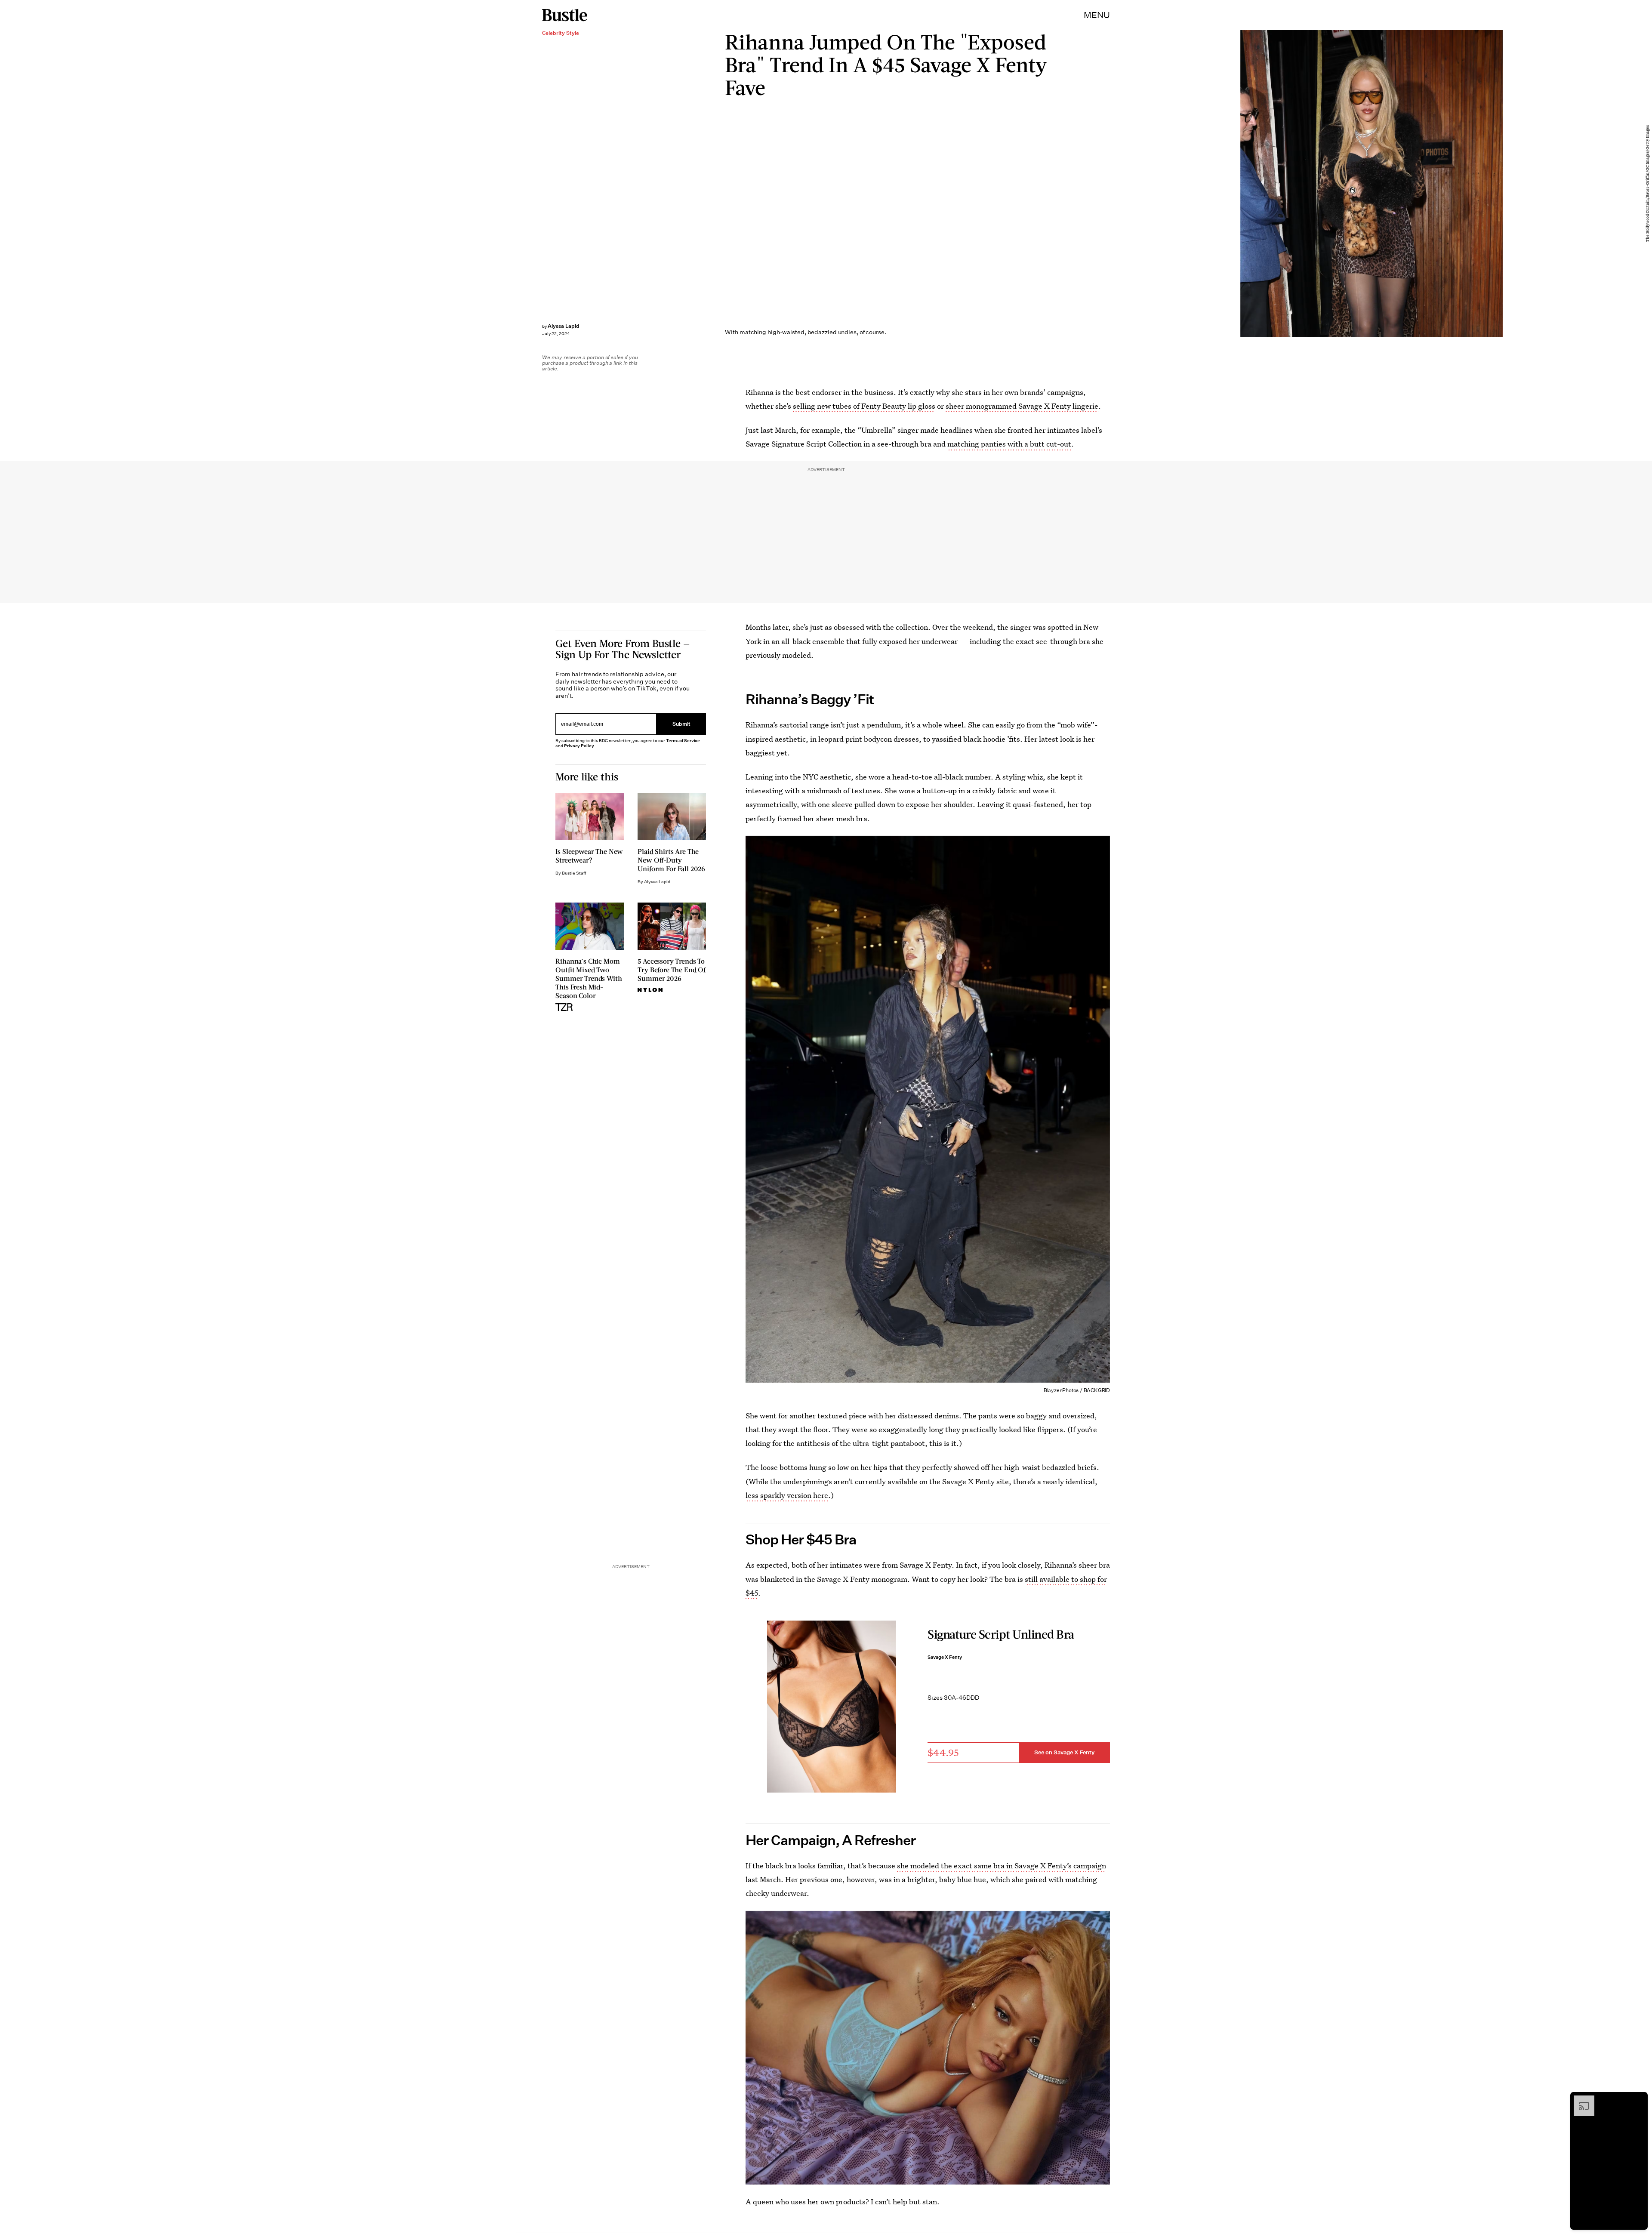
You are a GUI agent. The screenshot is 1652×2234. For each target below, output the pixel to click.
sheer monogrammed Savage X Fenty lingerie (1022, 406)
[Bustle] (565, 15)
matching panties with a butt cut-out (1009, 444)
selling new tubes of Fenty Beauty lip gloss (864, 406)
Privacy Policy (579, 746)
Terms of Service (683, 741)
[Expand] (1580, 2100)
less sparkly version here (787, 1495)
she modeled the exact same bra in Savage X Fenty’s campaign (1002, 1866)
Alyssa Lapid (564, 326)
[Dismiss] (1638, 2100)
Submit (681, 724)
